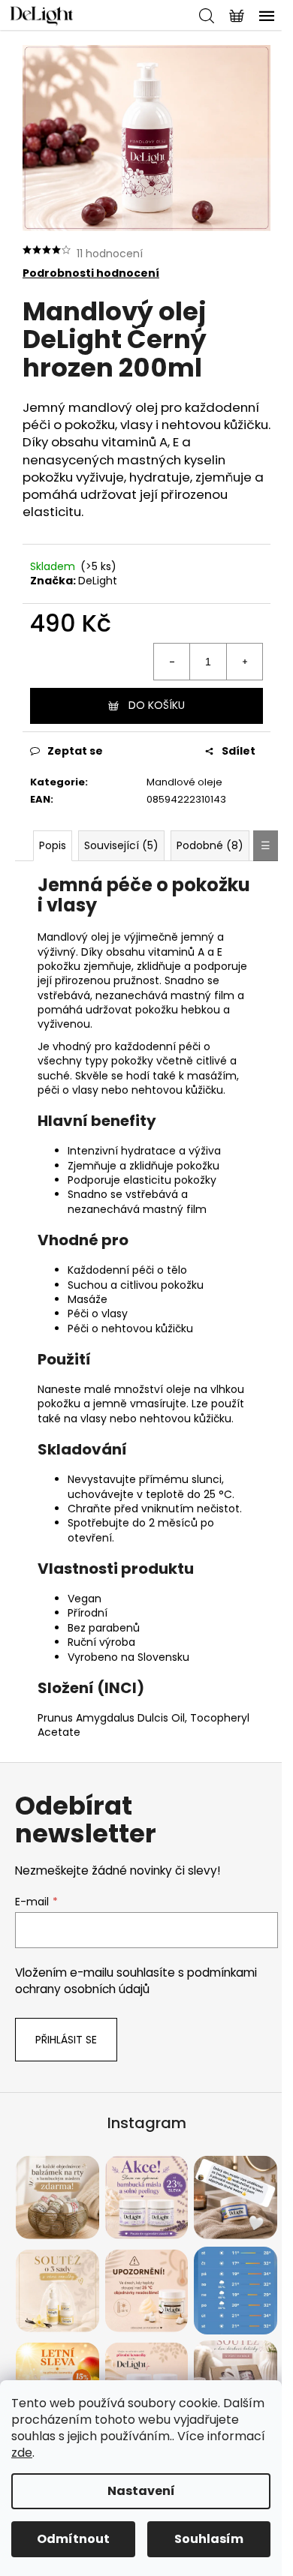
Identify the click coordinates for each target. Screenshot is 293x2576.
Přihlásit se (66, 2040)
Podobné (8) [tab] (210, 845)
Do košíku (157, 705)
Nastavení (141, 2491)
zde (22, 2453)
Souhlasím (209, 2539)
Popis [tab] (53, 845)
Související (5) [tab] (121, 845)
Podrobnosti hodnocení (91, 273)
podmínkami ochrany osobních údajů (136, 1981)
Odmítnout (73, 2539)
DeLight (98, 581)
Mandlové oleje (184, 782)
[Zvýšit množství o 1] (244, 662)
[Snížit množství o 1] (172, 662)
